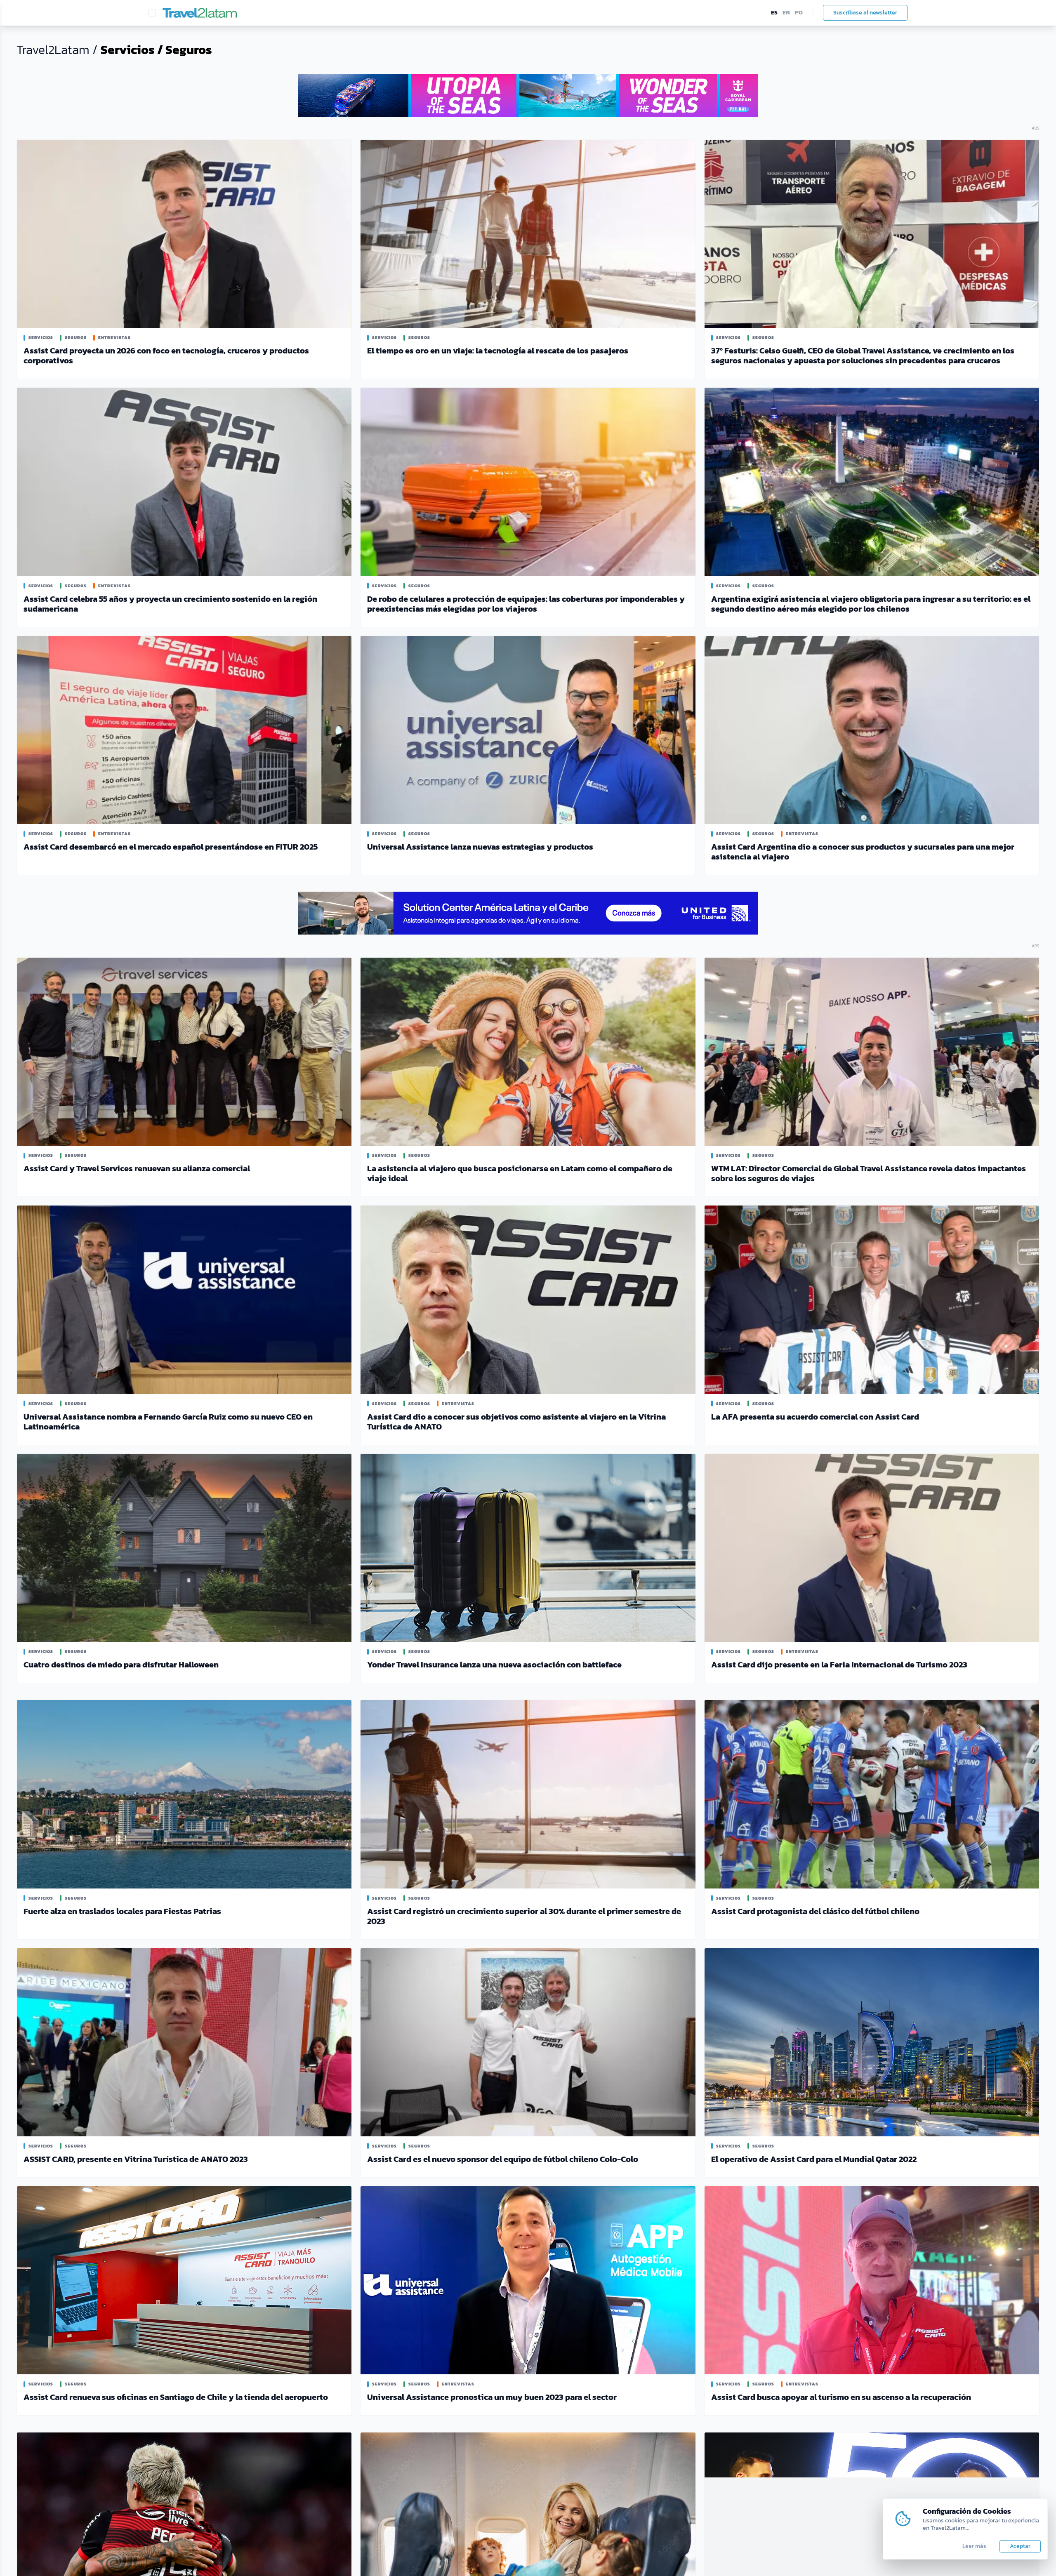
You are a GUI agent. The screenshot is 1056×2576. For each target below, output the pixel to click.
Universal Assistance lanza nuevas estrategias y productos (480, 847)
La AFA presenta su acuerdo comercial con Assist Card (815, 1417)
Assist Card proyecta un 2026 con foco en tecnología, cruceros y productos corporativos (166, 356)
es (774, 13)
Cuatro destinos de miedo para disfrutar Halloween (121, 1665)
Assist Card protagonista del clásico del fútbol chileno (815, 1911)
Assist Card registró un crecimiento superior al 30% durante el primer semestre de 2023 (524, 1916)
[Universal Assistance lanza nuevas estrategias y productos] (528, 730)
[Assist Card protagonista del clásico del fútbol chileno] (872, 1794)
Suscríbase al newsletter (865, 13)
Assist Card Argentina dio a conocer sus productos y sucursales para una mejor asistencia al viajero (863, 852)
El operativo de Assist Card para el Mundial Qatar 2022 (814, 2159)
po (799, 13)
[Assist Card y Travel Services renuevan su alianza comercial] (184, 1052)
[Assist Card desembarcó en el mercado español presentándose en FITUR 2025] (184, 730)
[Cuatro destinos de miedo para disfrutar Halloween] (184, 1548)
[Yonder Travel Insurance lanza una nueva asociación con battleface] (528, 1548)
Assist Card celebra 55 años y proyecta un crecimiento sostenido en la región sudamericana (170, 604)
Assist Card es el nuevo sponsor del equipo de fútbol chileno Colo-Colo (503, 2159)
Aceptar (1020, 2546)
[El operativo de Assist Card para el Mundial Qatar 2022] (872, 2042)
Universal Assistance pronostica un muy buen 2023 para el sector (492, 2397)
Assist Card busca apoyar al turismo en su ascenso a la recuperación (841, 2397)
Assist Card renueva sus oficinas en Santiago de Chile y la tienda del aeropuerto (176, 2397)
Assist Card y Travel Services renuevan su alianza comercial (137, 1168)
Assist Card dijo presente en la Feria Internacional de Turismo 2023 (839, 1665)
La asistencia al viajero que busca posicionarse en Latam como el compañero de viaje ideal (520, 1173)
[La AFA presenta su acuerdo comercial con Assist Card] (872, 1300)
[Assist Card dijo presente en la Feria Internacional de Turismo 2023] (872, 1548)
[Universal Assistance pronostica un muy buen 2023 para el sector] (528, 2280)
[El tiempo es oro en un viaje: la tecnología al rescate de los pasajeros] (528, 234)
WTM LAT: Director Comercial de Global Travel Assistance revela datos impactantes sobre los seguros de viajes (869, 1173)
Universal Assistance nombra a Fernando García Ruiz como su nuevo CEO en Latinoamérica (168, 1422)
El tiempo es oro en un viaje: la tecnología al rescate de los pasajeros (498, 351)
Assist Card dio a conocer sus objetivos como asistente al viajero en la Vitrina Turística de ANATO (516, 1422)
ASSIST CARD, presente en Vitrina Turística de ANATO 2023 (136, 2159)
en (786, 13)
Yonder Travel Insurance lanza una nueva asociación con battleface (494, 1665)
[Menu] (152, 13)
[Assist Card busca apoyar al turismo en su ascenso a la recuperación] (872, 2280)
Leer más (974, 2546)
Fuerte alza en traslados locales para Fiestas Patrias (122, 1911)
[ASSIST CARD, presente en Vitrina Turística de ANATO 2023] (184, 2042)
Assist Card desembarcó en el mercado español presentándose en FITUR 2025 (171, 847)
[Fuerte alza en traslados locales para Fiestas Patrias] (184, 1794)
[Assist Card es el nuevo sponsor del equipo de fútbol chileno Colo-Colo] (528, 2042)
